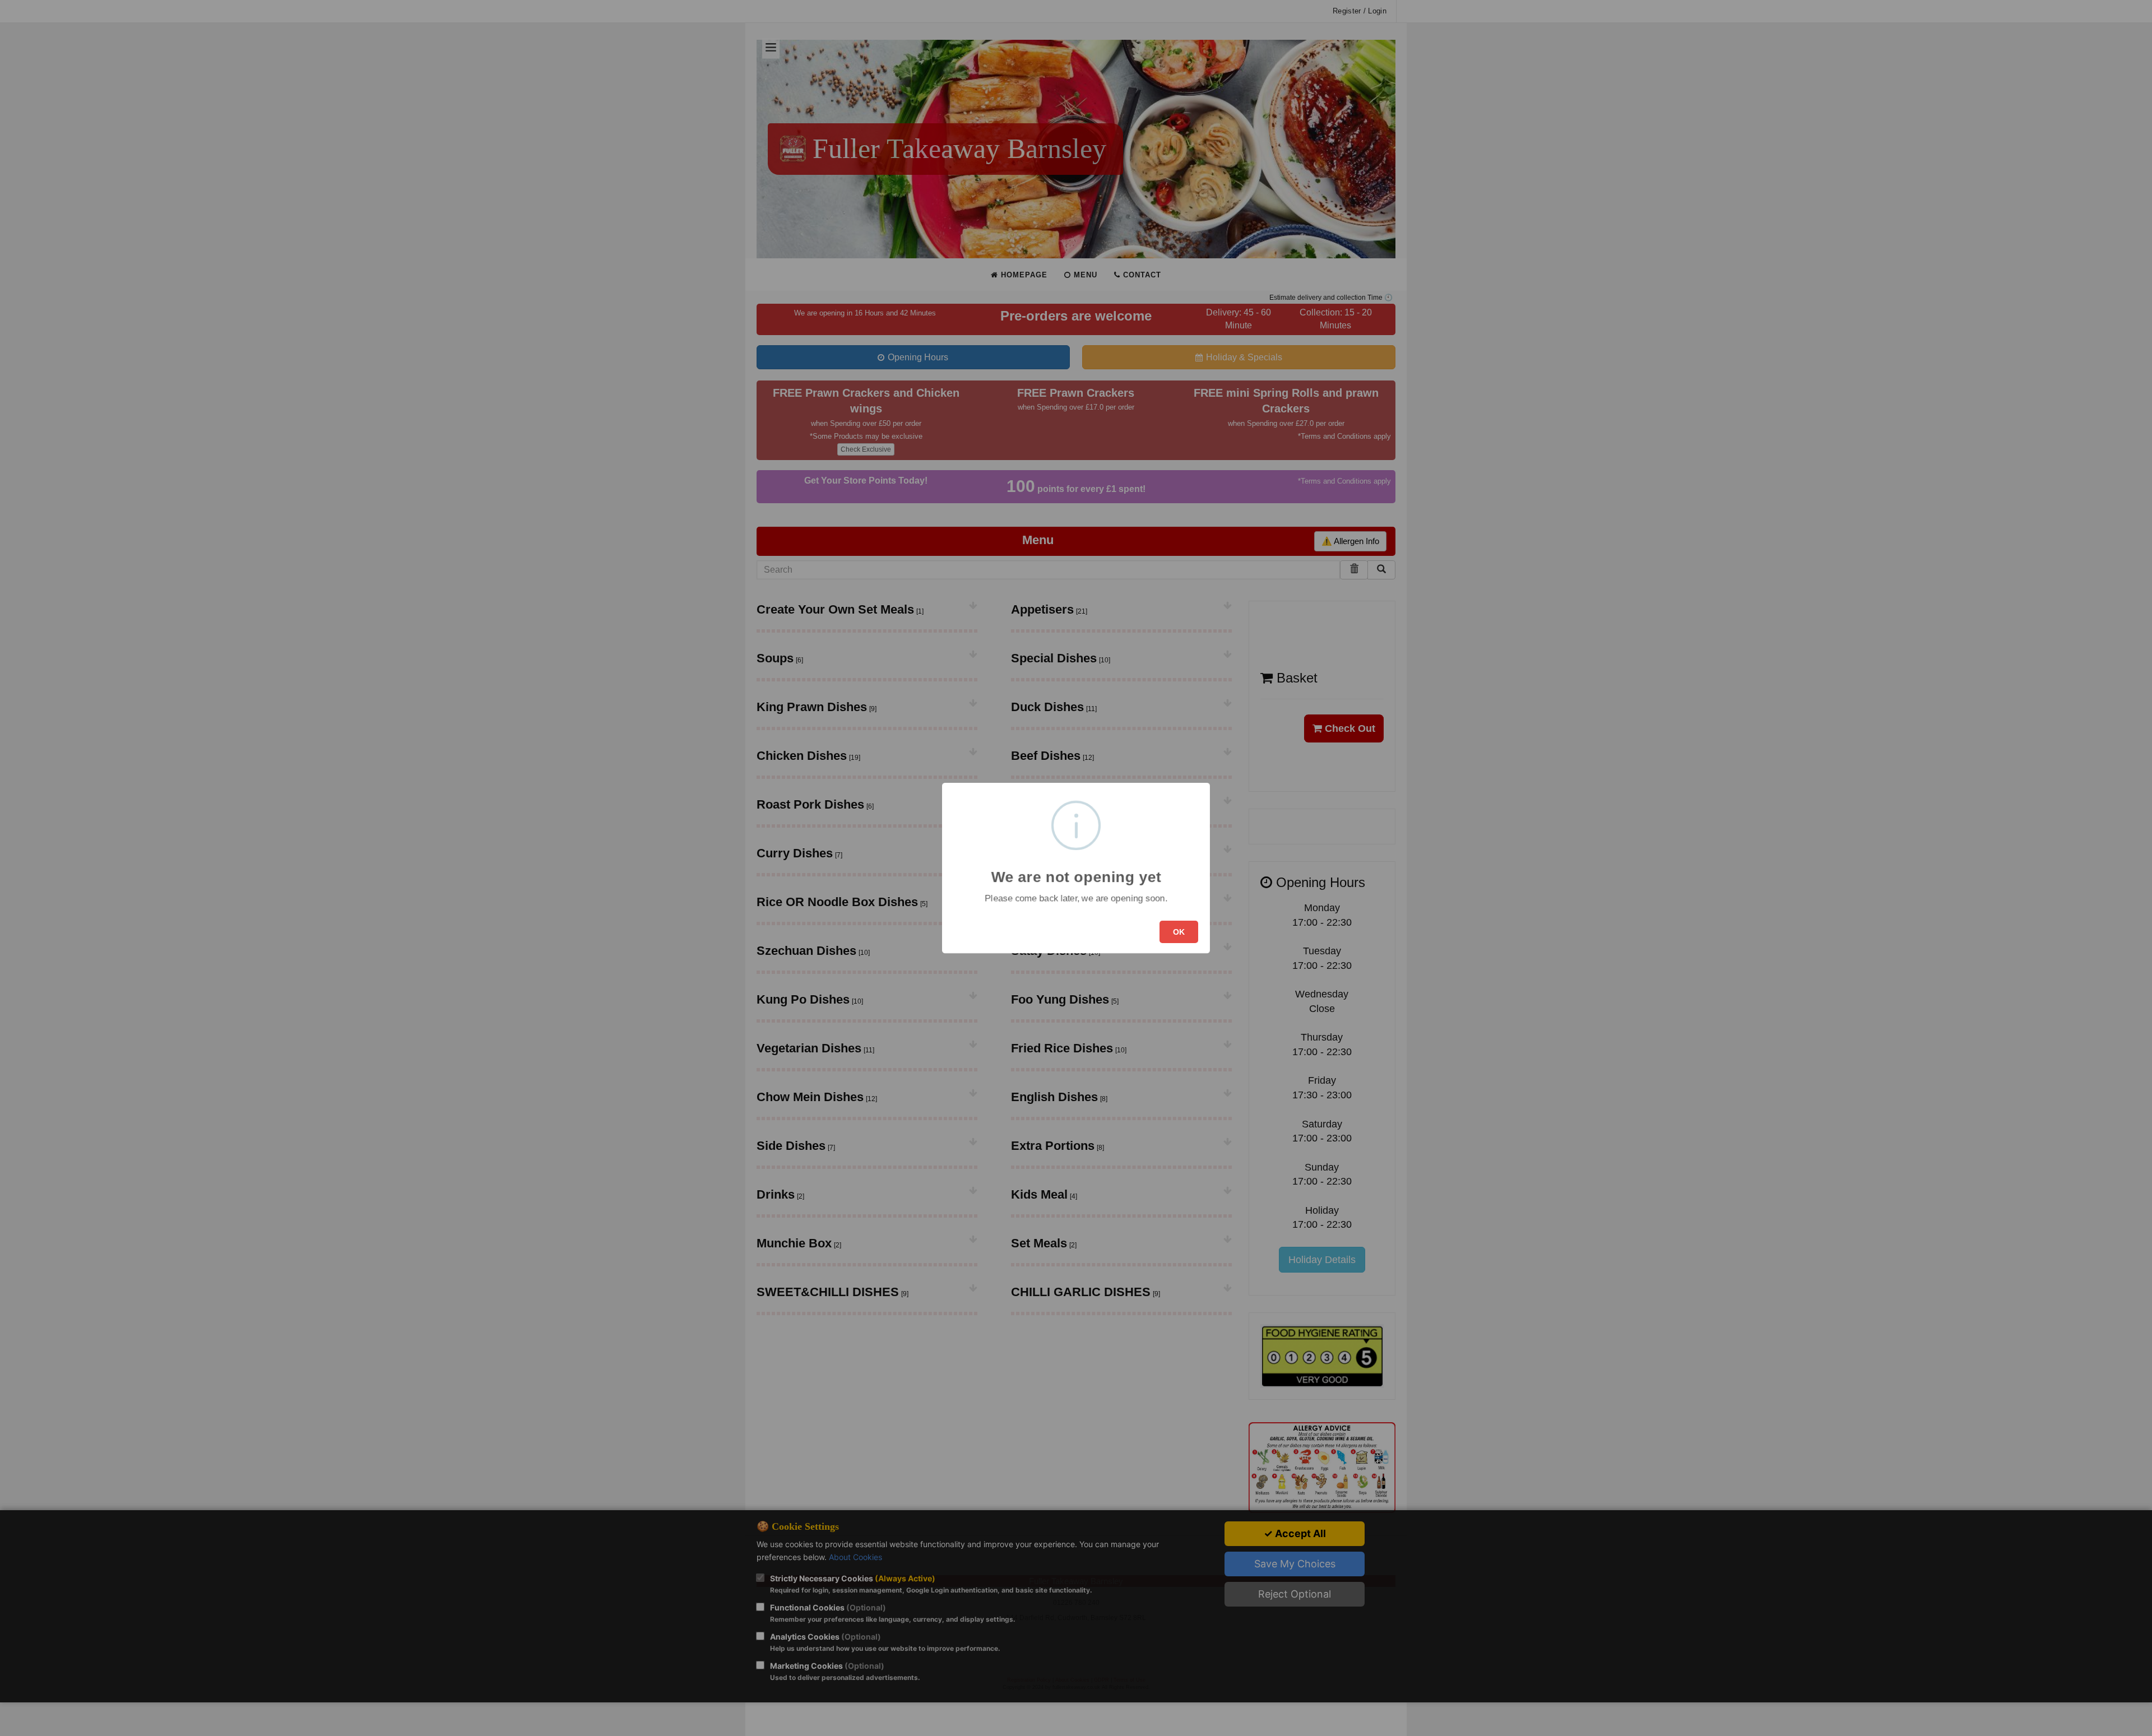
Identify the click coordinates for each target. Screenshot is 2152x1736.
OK (1179, 932)
